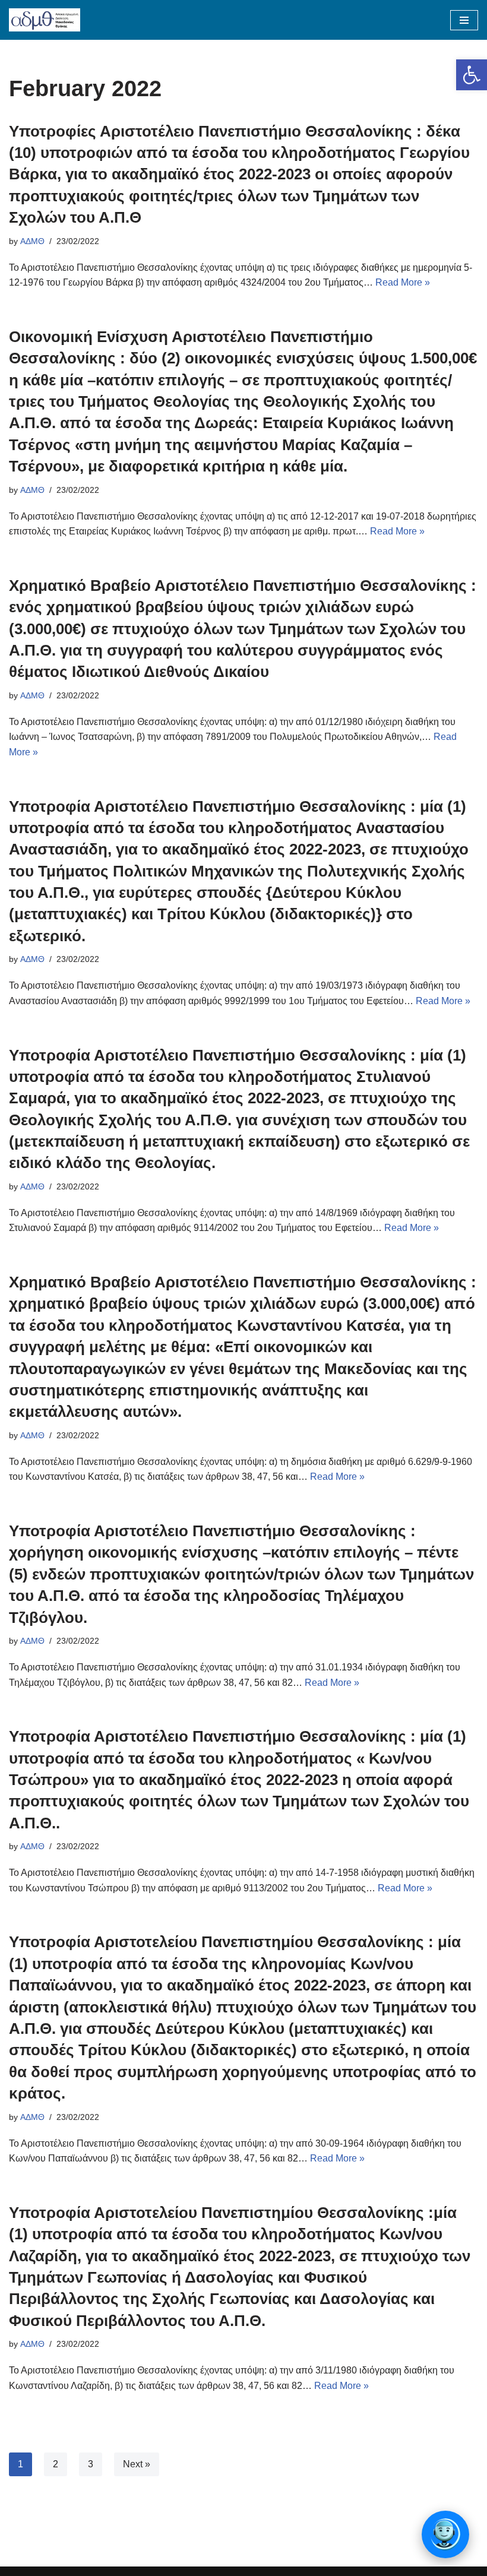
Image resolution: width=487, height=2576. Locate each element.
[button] (472, 75)
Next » (137, 2464)
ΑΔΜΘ (32, 241)
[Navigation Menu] (464, 20)
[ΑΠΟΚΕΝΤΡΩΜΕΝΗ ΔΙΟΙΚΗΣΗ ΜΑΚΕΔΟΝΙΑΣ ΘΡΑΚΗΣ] (45, 20)
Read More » (403, 282)
